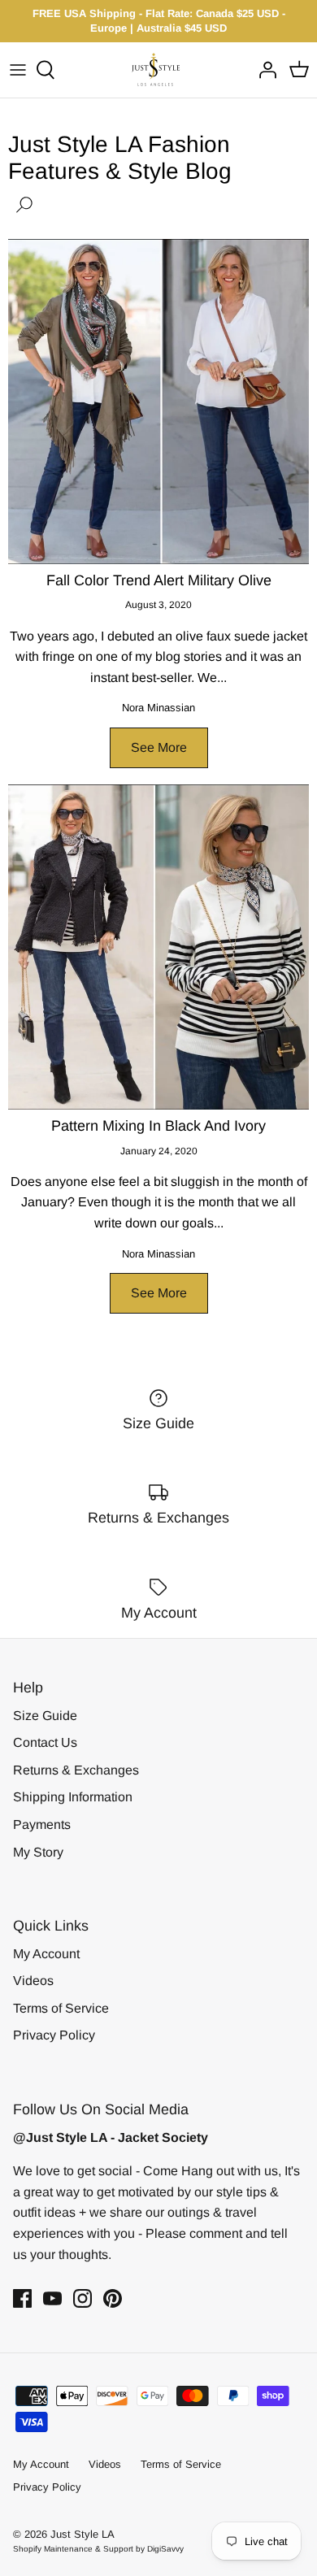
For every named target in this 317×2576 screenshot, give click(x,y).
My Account (46, 1954)
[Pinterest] (113, 2298)
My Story (38, 1852)
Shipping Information (73, 1797)
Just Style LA (83, 2534)
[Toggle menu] (18, 70)
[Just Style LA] (159, 70)
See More (159, 747)
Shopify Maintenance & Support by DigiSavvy (98, 2549)
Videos (33, 1981)
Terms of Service (61, 2008)
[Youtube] (52, 2298)
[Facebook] (22, 2298)
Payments (42, 1824)
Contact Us (45, 1742)
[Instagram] (83, 2298)
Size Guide (45, 1716)
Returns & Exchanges (76, 1770)
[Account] (263, 70)
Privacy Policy (54, 2035)
